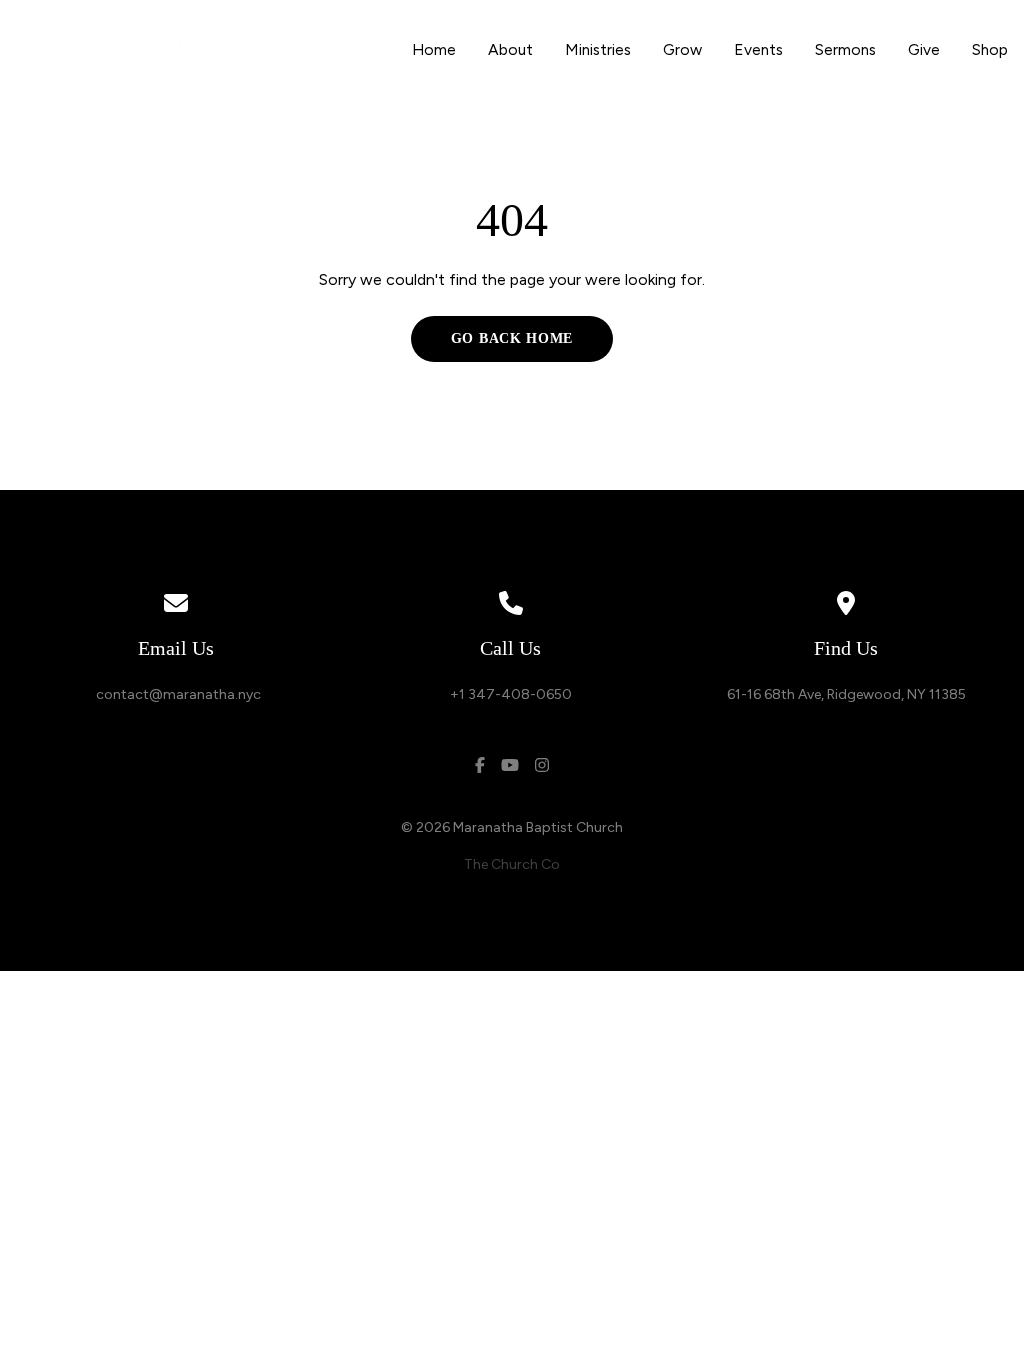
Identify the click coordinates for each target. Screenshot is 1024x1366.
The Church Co (512, 864)
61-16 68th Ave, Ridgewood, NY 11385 (846, 694)
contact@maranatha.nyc (175, 694)
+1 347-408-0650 (511, 694)
